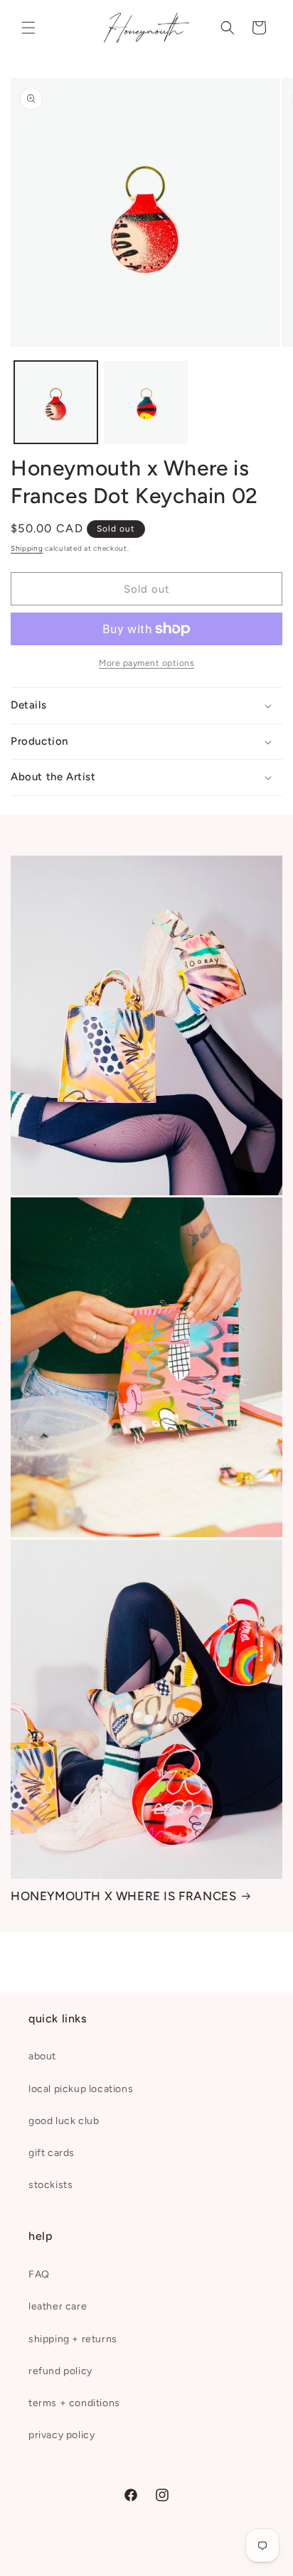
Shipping (27, 548)
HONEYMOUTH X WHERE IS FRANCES (123, 1896)
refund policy (60, 2371)
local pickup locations (81, 2089)
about (42, 2056)
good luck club (64, 2121)
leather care (58, 2306)
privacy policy (62, 2435)
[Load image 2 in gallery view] (146, 403)
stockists (50, 2185)
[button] (28, 28)
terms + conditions (74, 2403)
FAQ (39, 2274)
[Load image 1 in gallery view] (56, 403)
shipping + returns (73, 2339)
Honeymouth (164, 2564)
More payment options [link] (146, 663)
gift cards (52, 2153)
